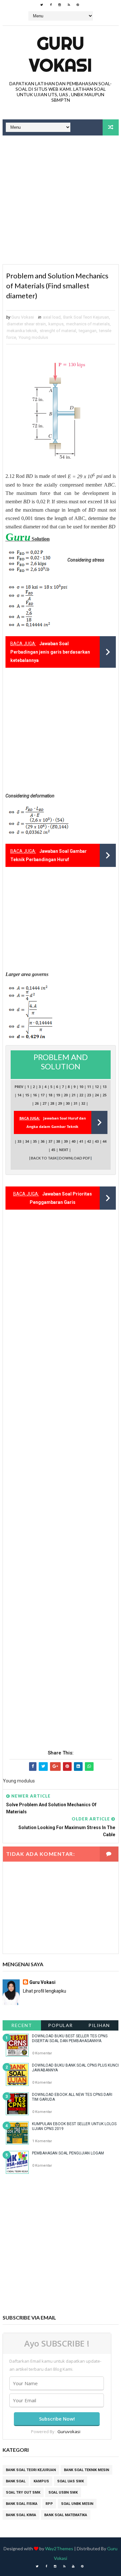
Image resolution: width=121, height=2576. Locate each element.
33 (19, 1141)
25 (105, 1095)
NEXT (64, 1150)
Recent (22, 2025)
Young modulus (33, 337)
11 (89, 1087)
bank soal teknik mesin (86, 2470)
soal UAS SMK (71, 2481)
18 (50, 1095)
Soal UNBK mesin (77, 2504)
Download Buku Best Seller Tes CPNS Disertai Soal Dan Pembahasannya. (70, 2038)
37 (50, 1141)
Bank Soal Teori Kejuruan (86, 317)
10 (81, 1087)
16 (35, 1095)
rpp (49, 2504)
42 (89, 1141)
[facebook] (51, 5)
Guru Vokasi (42, 1982)
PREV (19, 1087)
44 (105, 1141)
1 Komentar (42, 2141)
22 (81, 1095)
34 (27, 1141)
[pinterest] (78, 5)
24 (97, 1095)
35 (35, 1141)
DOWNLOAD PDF (75, 1158)
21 (74, 1095)
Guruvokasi (69, 2432)
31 (76, 1103)
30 (68, 1103)
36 (43, 1141)
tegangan (88, 331)
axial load (52, 317)
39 (66, 1141)
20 (66, 1095)
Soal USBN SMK (63, 2492)
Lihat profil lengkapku (45, 1991)
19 (58, 1095)
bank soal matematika (66, 2515)
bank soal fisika (22, 2504)
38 (58, 1141)
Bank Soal (16, 2481)
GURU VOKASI (60, 54)
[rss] (69, 5)
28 (52, 1103)
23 (89, 1095)
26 (37, 1103)
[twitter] (42, 5)
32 (83, 1103)
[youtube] (73, 2566)
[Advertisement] (60, 201)
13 (105, 1087)
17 (43, 1095)
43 (97, 1141)
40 (74, 1141)
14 (19, 1095)
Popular (60, 2025)
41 (81, 1141)
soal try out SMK (23, 2492)
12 (97, 1087)
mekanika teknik (22, 331)
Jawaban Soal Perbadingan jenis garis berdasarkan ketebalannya (50, 652)
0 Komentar (42, 2053)
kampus (56, 324)
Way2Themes (59, 2548)
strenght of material (58, 331)
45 (53, 1150)
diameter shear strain (26, 324)
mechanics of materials (88, 324)
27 (45, 1103)
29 (60, 1103)
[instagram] (60, 5)
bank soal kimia (21, 2515)
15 (27, 1095)
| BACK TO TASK (43, 1158)
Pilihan (99, 2025)
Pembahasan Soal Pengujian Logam (68, 2153)
